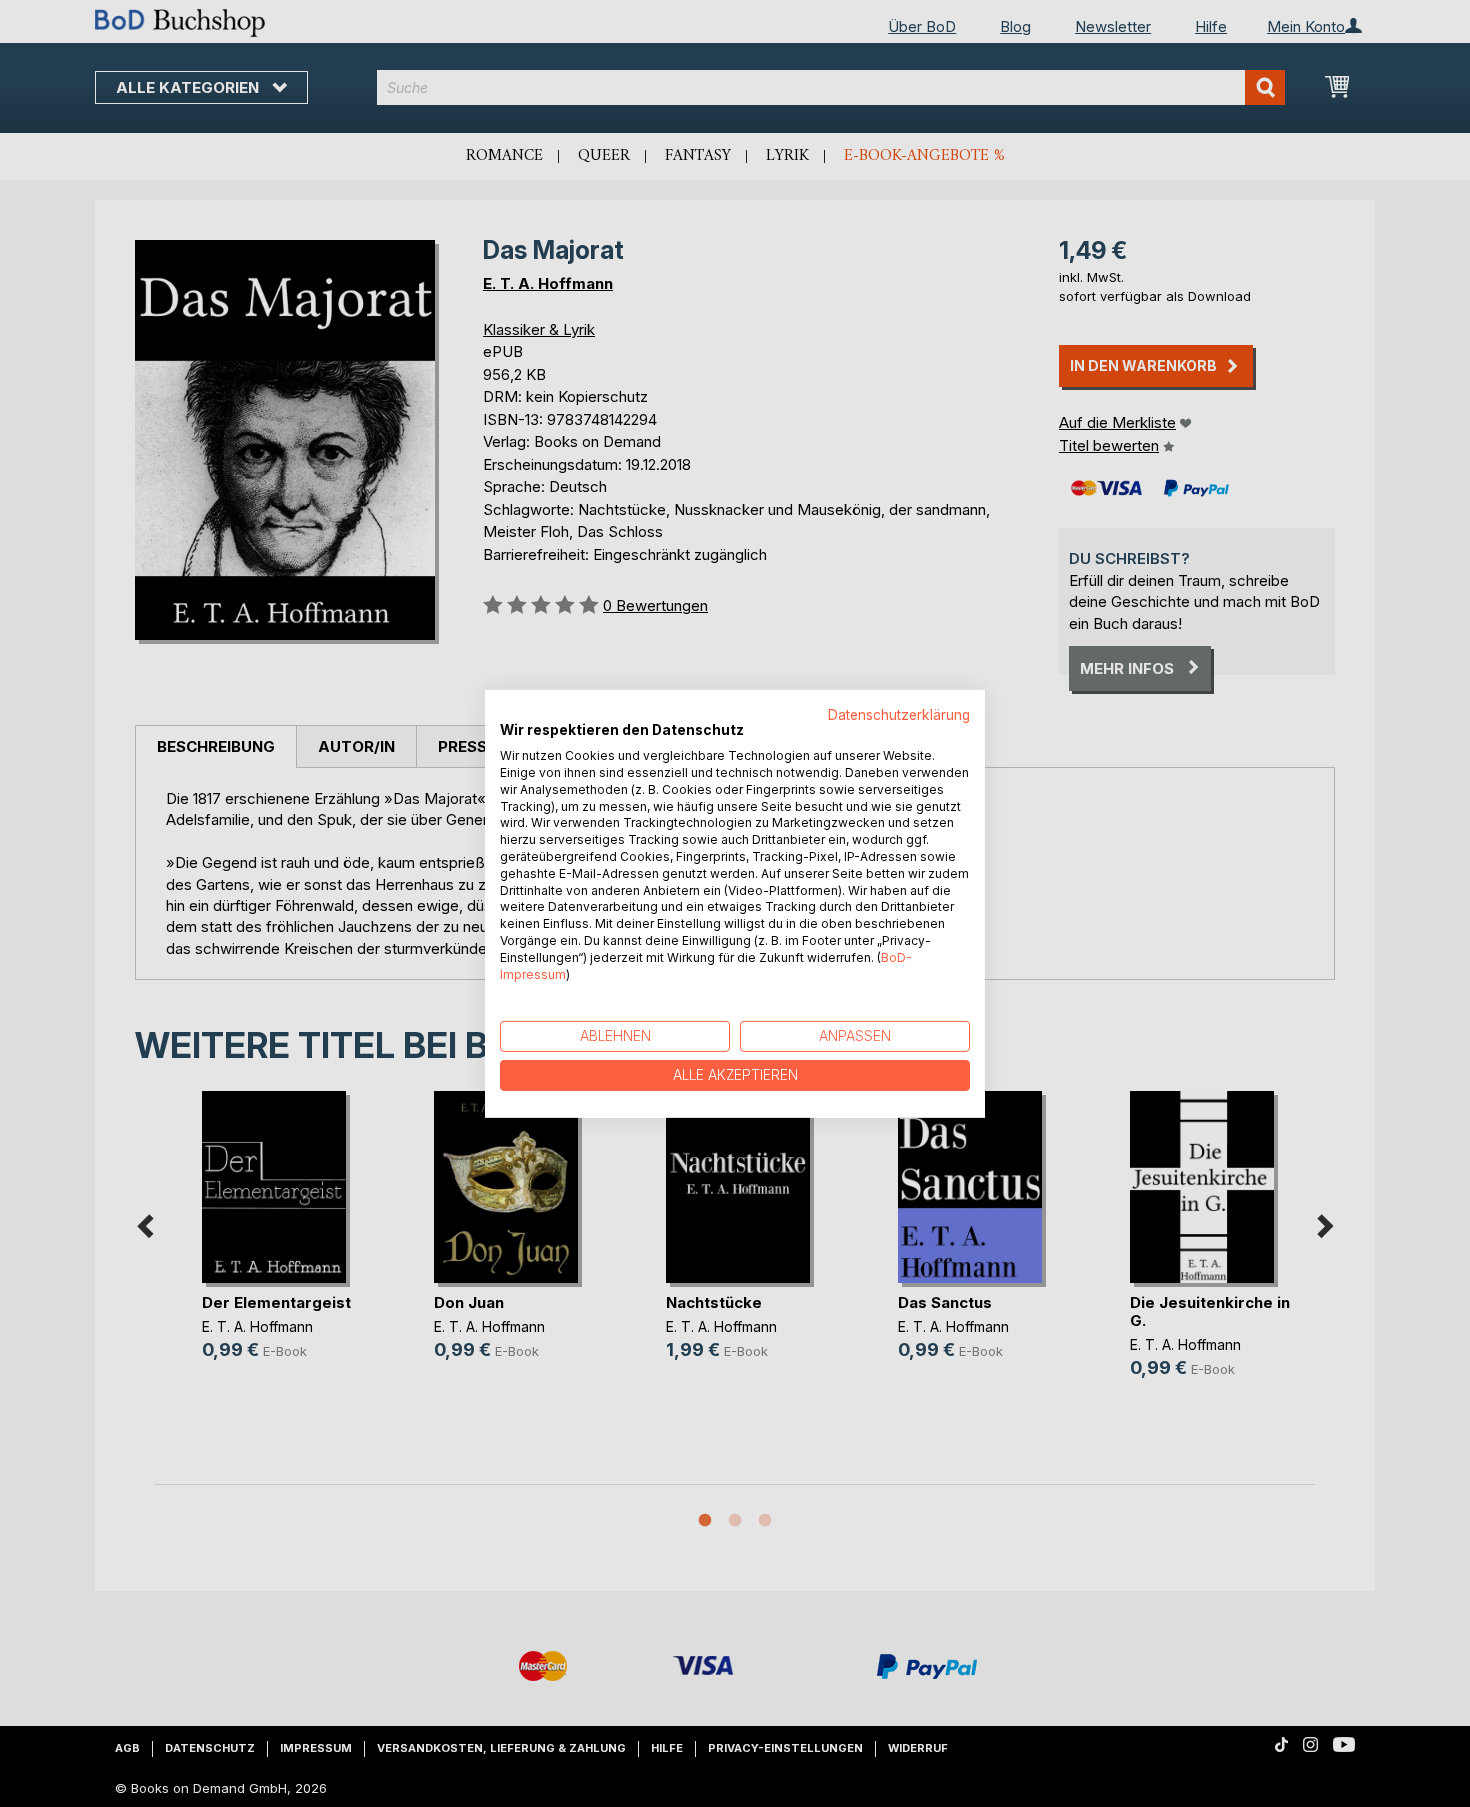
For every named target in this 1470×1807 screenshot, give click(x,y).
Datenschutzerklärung (899, 714)
